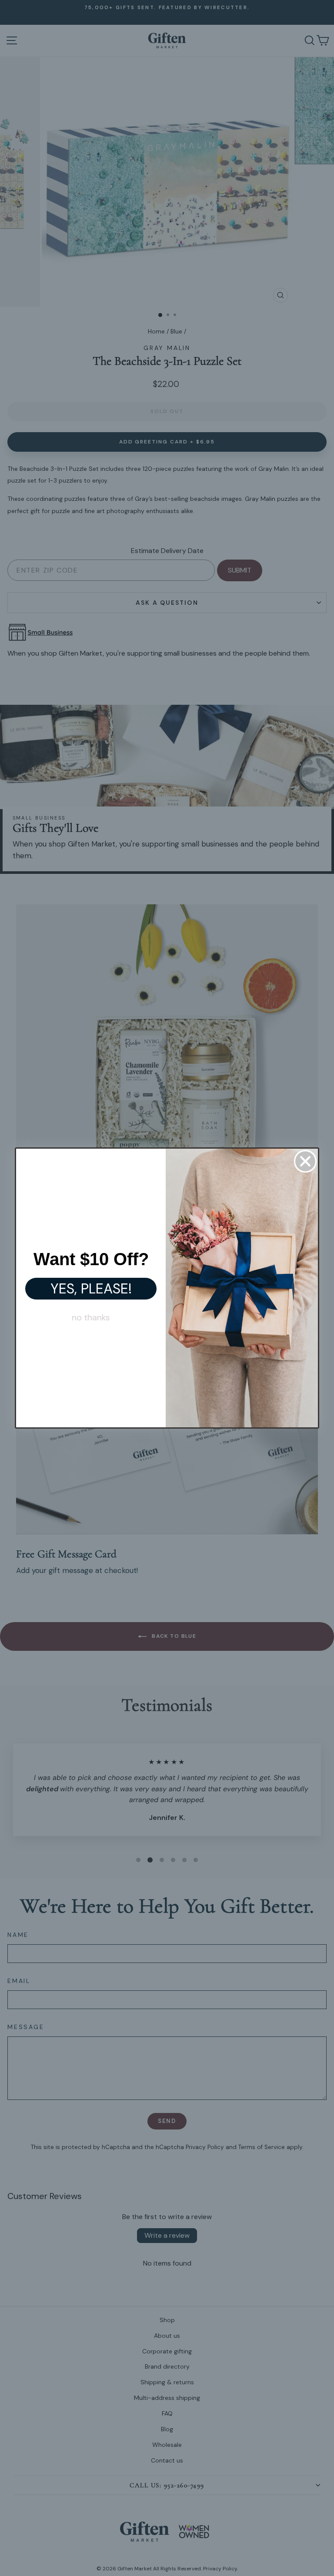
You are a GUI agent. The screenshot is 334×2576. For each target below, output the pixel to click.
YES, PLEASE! (91, 1289)
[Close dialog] (305, 1161)
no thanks (91, 1317)
